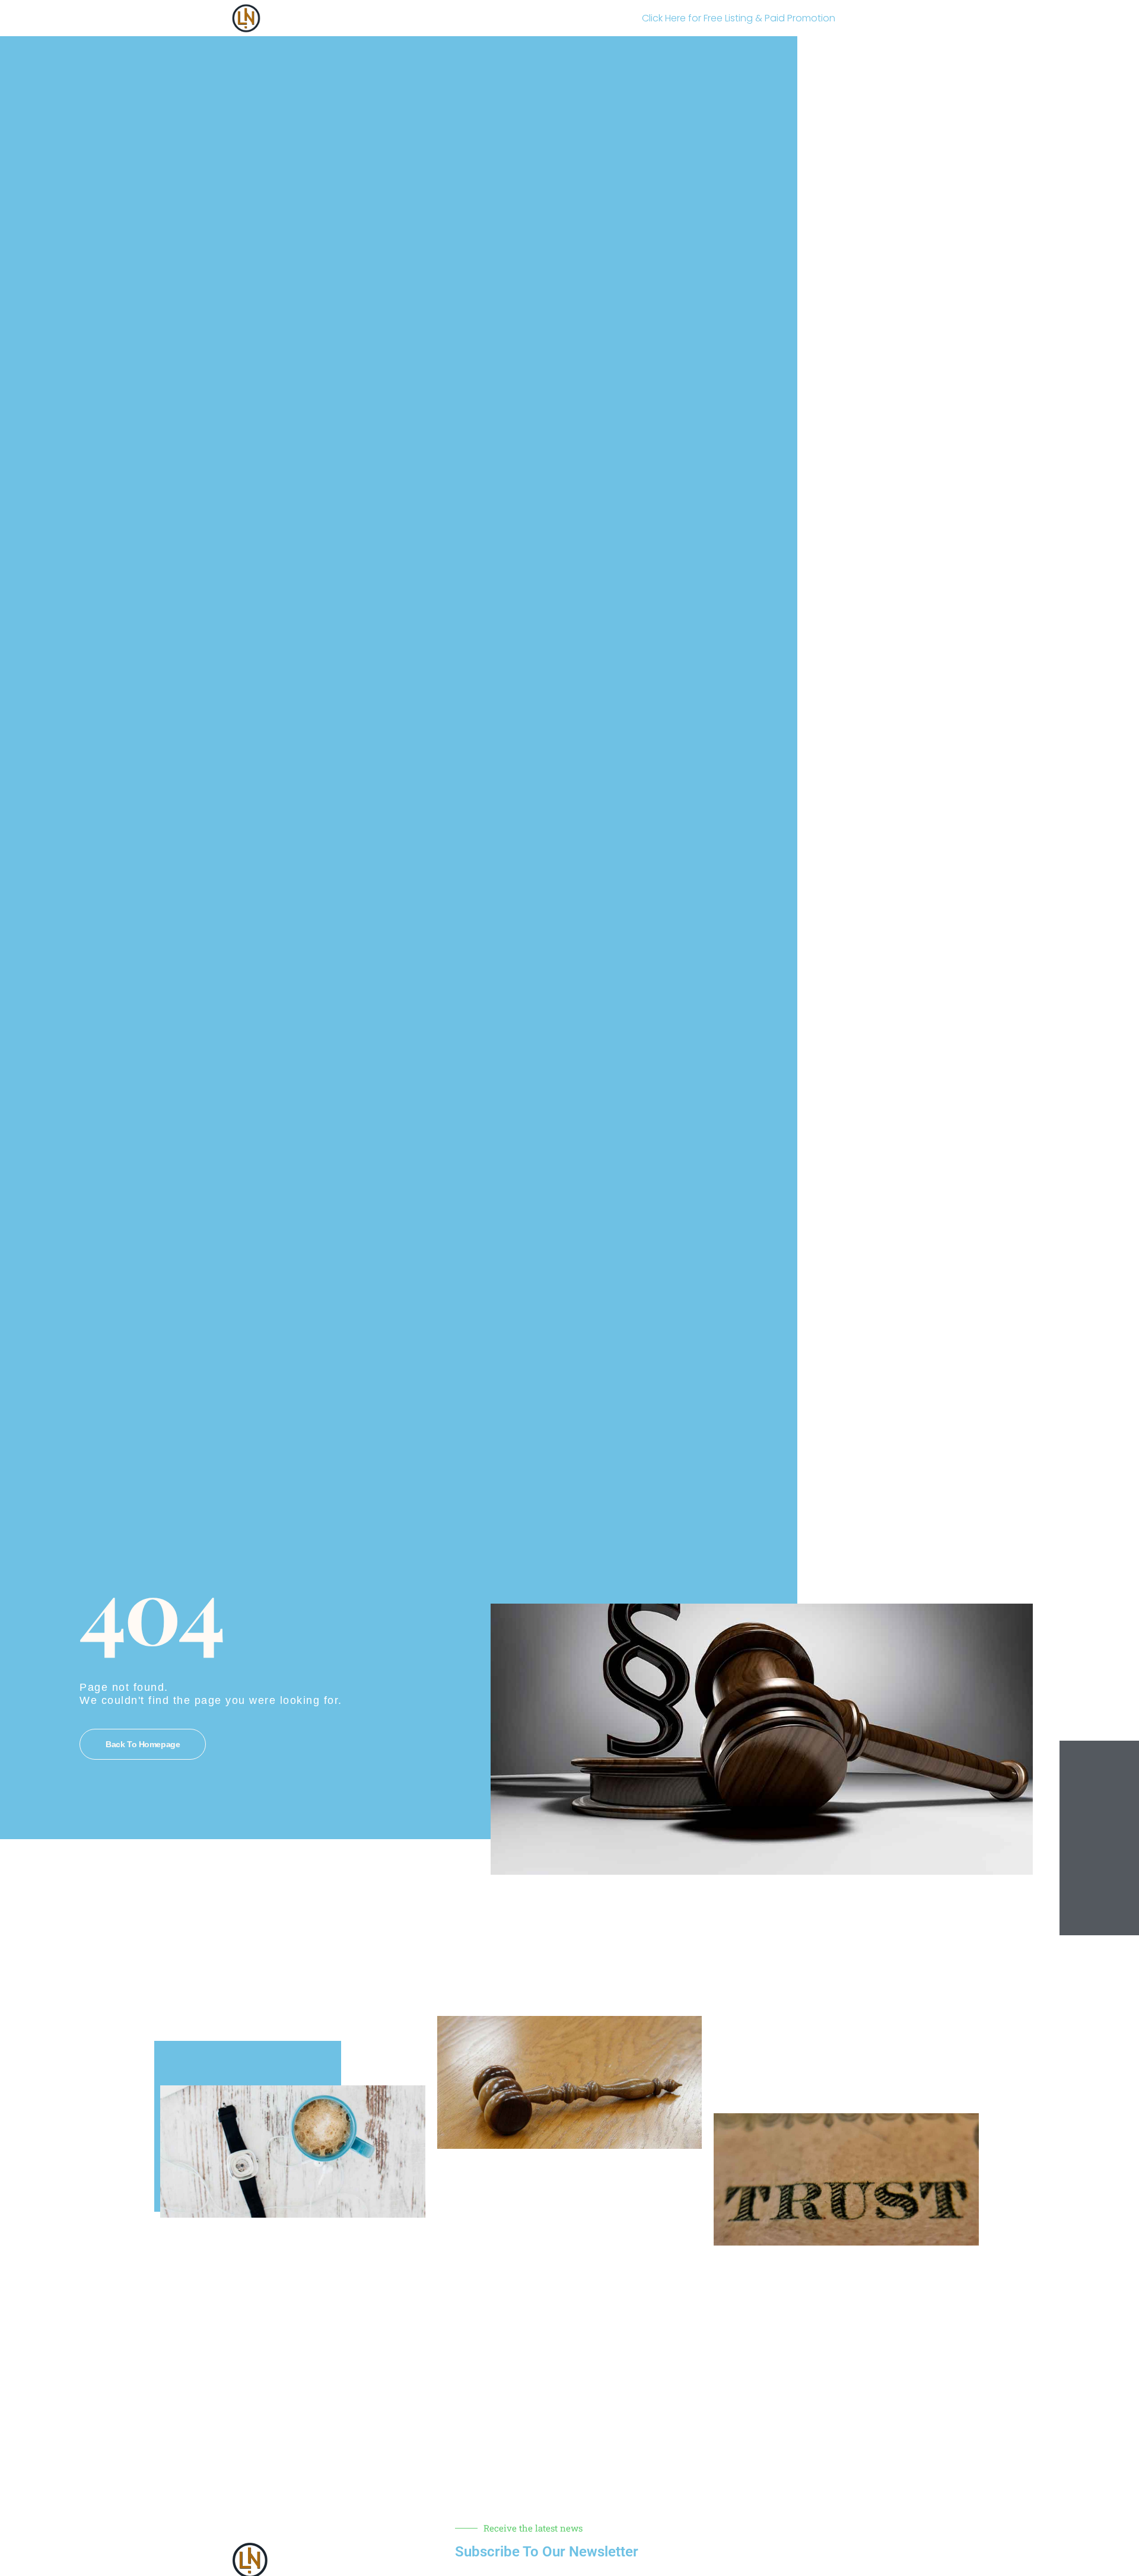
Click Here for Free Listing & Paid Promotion (739, 18)
